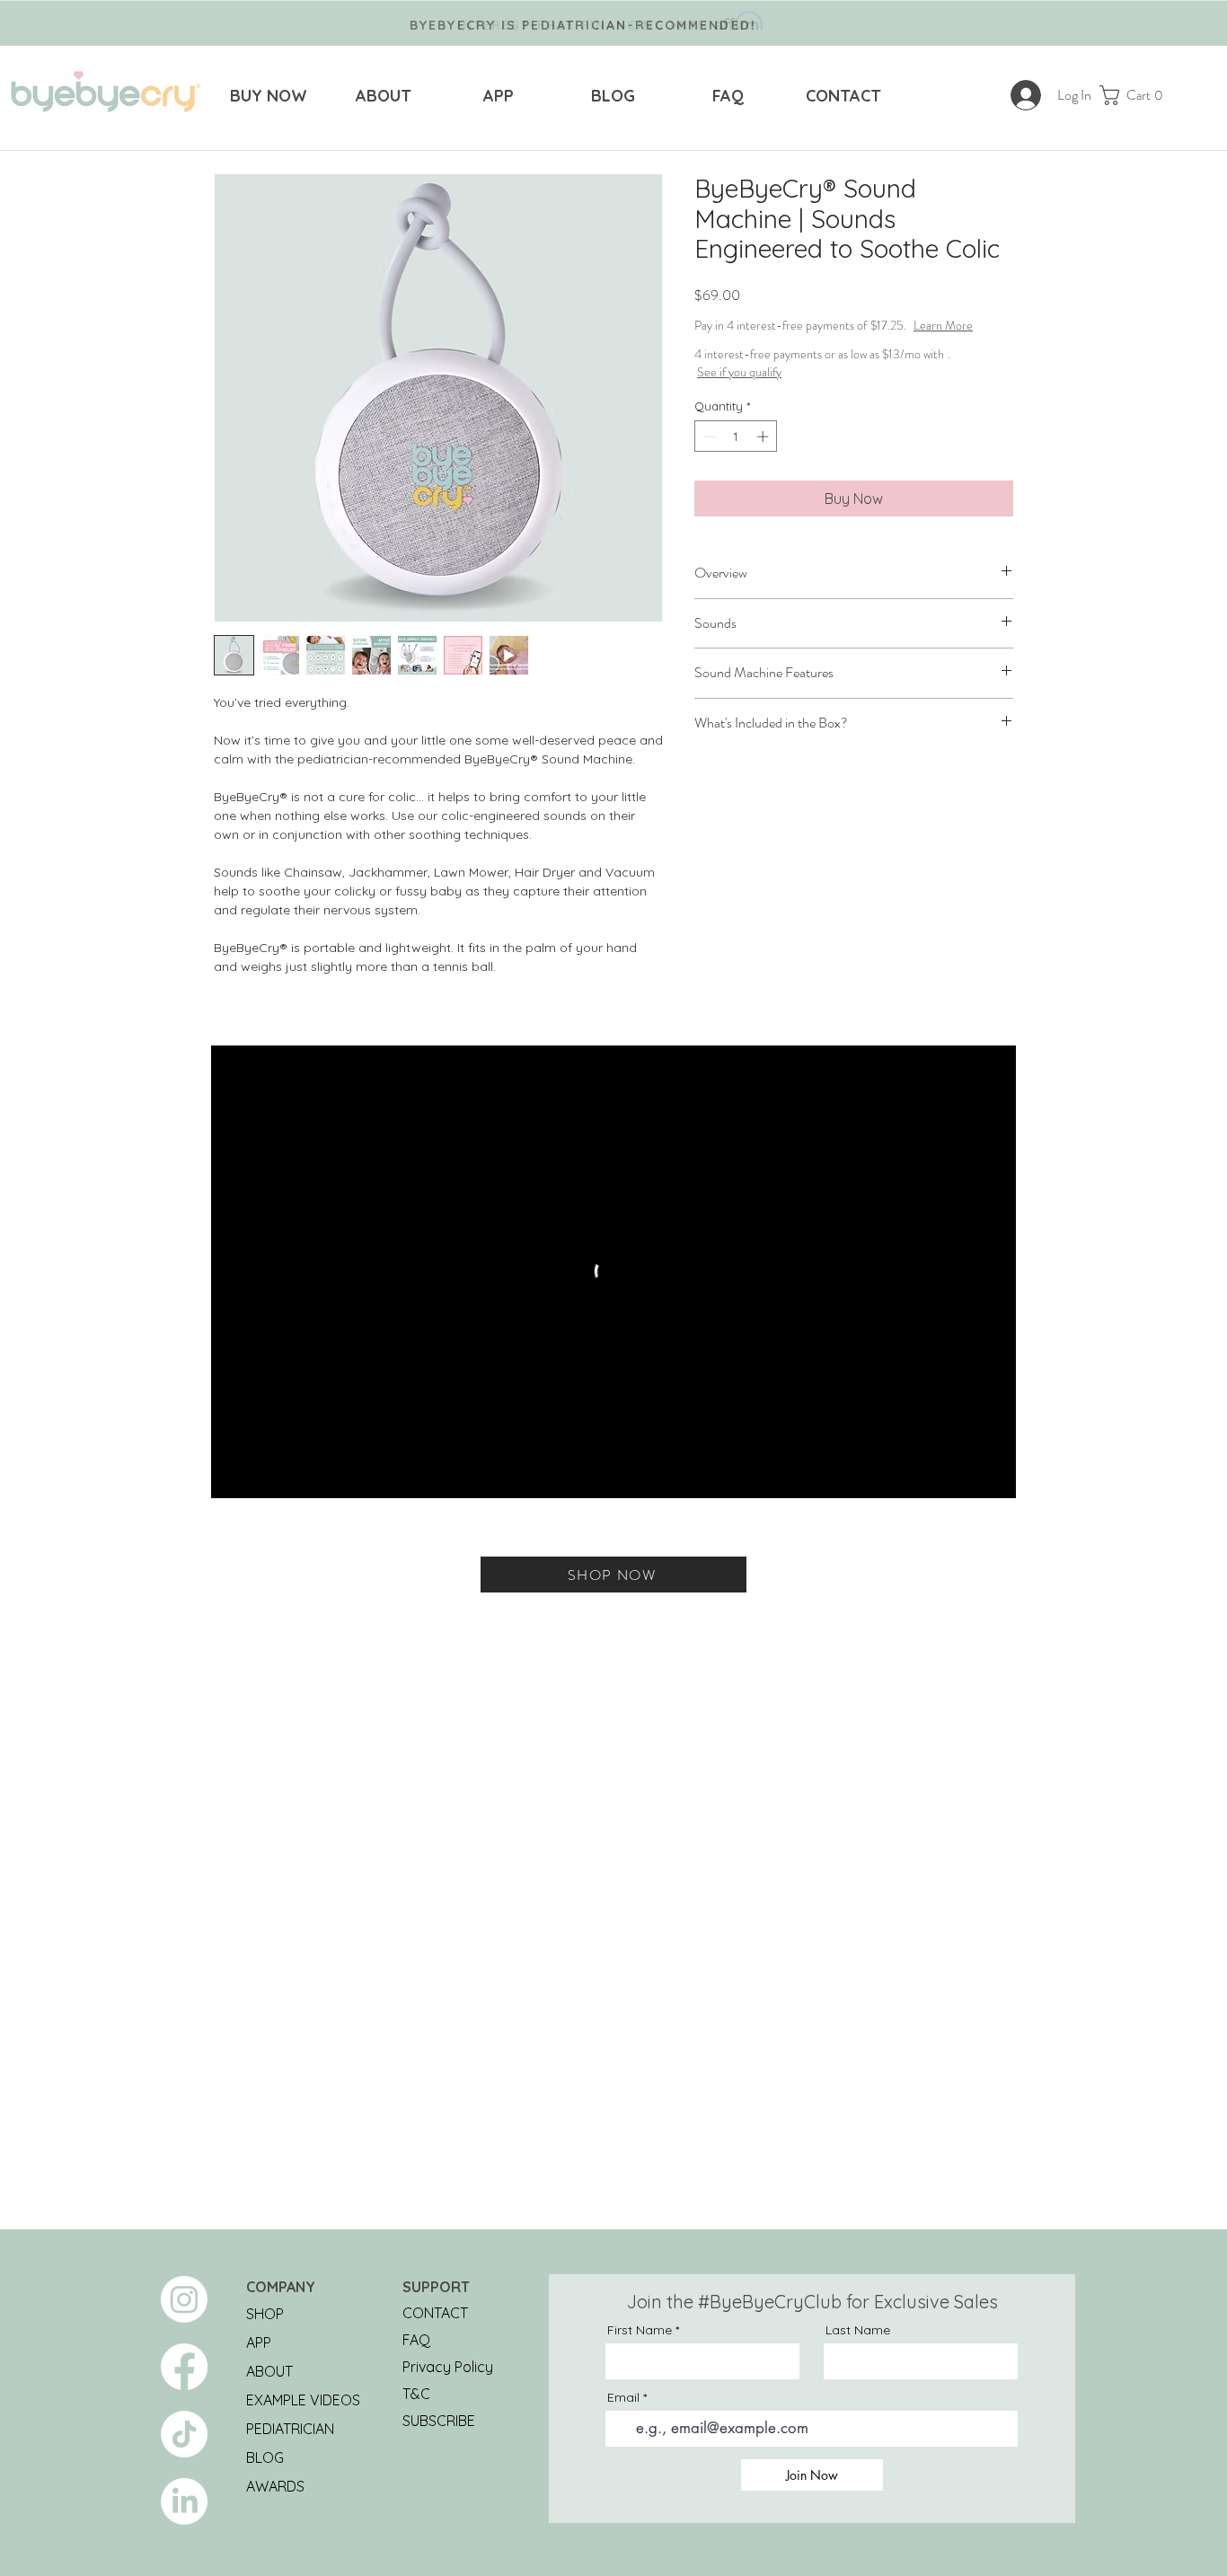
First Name (640, 2330)
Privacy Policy (448, 2367)
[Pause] (234, 1474)
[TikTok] (184, 2434)
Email (623, 2397)
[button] (1138, 95)
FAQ (416, 2340)
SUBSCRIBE (439, 2421)
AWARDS (275, 2486)
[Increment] (764, 454)
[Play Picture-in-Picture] (961, 1474)
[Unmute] (265, 1474)
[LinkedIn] (184, 2501)
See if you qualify (739, 390)
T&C (416, 2394)
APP (259, 2342)
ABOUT (269, 2371)
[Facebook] (184, 2367)
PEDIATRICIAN (290, 2429)
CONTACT (435, 2313)
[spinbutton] (736, 454)
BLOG (265, 2457)
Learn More (831, 343)
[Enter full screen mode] (992, 1474)
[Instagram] (184, 2299)
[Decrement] (708, 454)
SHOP (265, 2314)
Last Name (858, 2330)
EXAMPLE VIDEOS (303, 2400)
